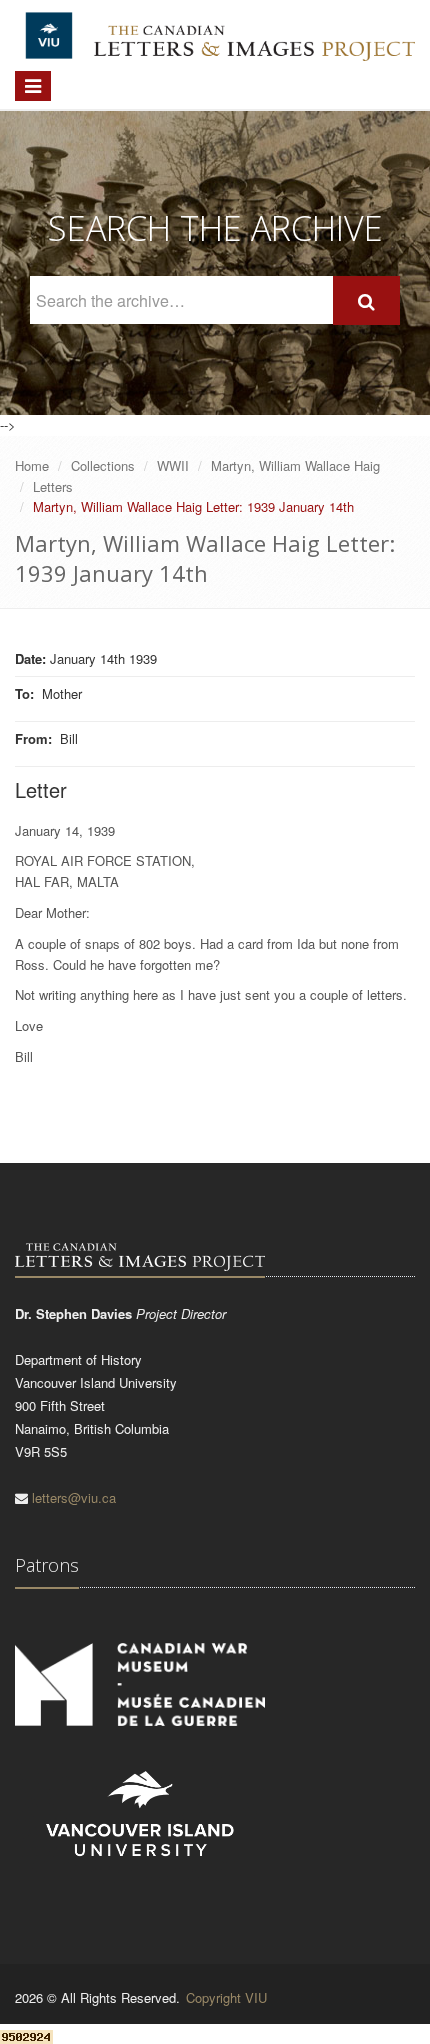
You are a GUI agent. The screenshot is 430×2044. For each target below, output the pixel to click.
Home (32, 465)
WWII (173, 465)
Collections (103, 465)
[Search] (366, 300)
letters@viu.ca (74, 1497)
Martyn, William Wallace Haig (295, 465)
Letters (53, 486)
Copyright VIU (226, 1997)
